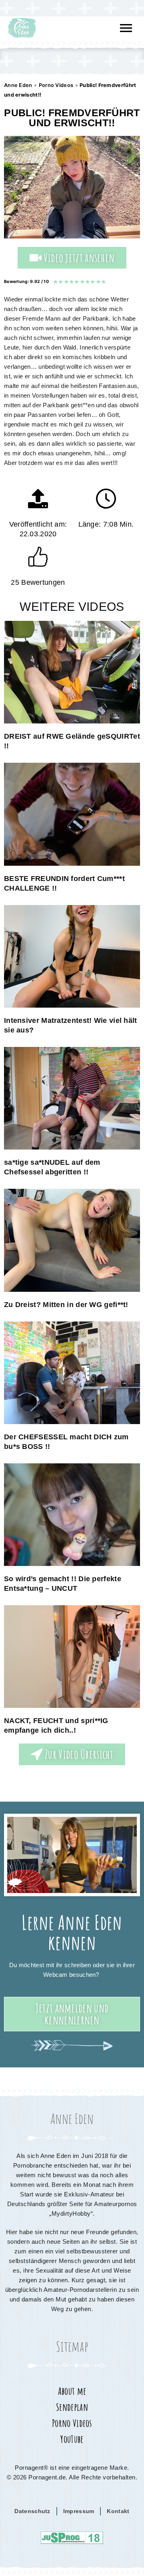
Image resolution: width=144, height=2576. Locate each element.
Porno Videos (56, 85)
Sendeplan (72, 2407)
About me (72, 2391)
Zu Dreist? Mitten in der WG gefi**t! (66, 1305)
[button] (126, 28)
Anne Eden (18, 85)
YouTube (72, 2439)
